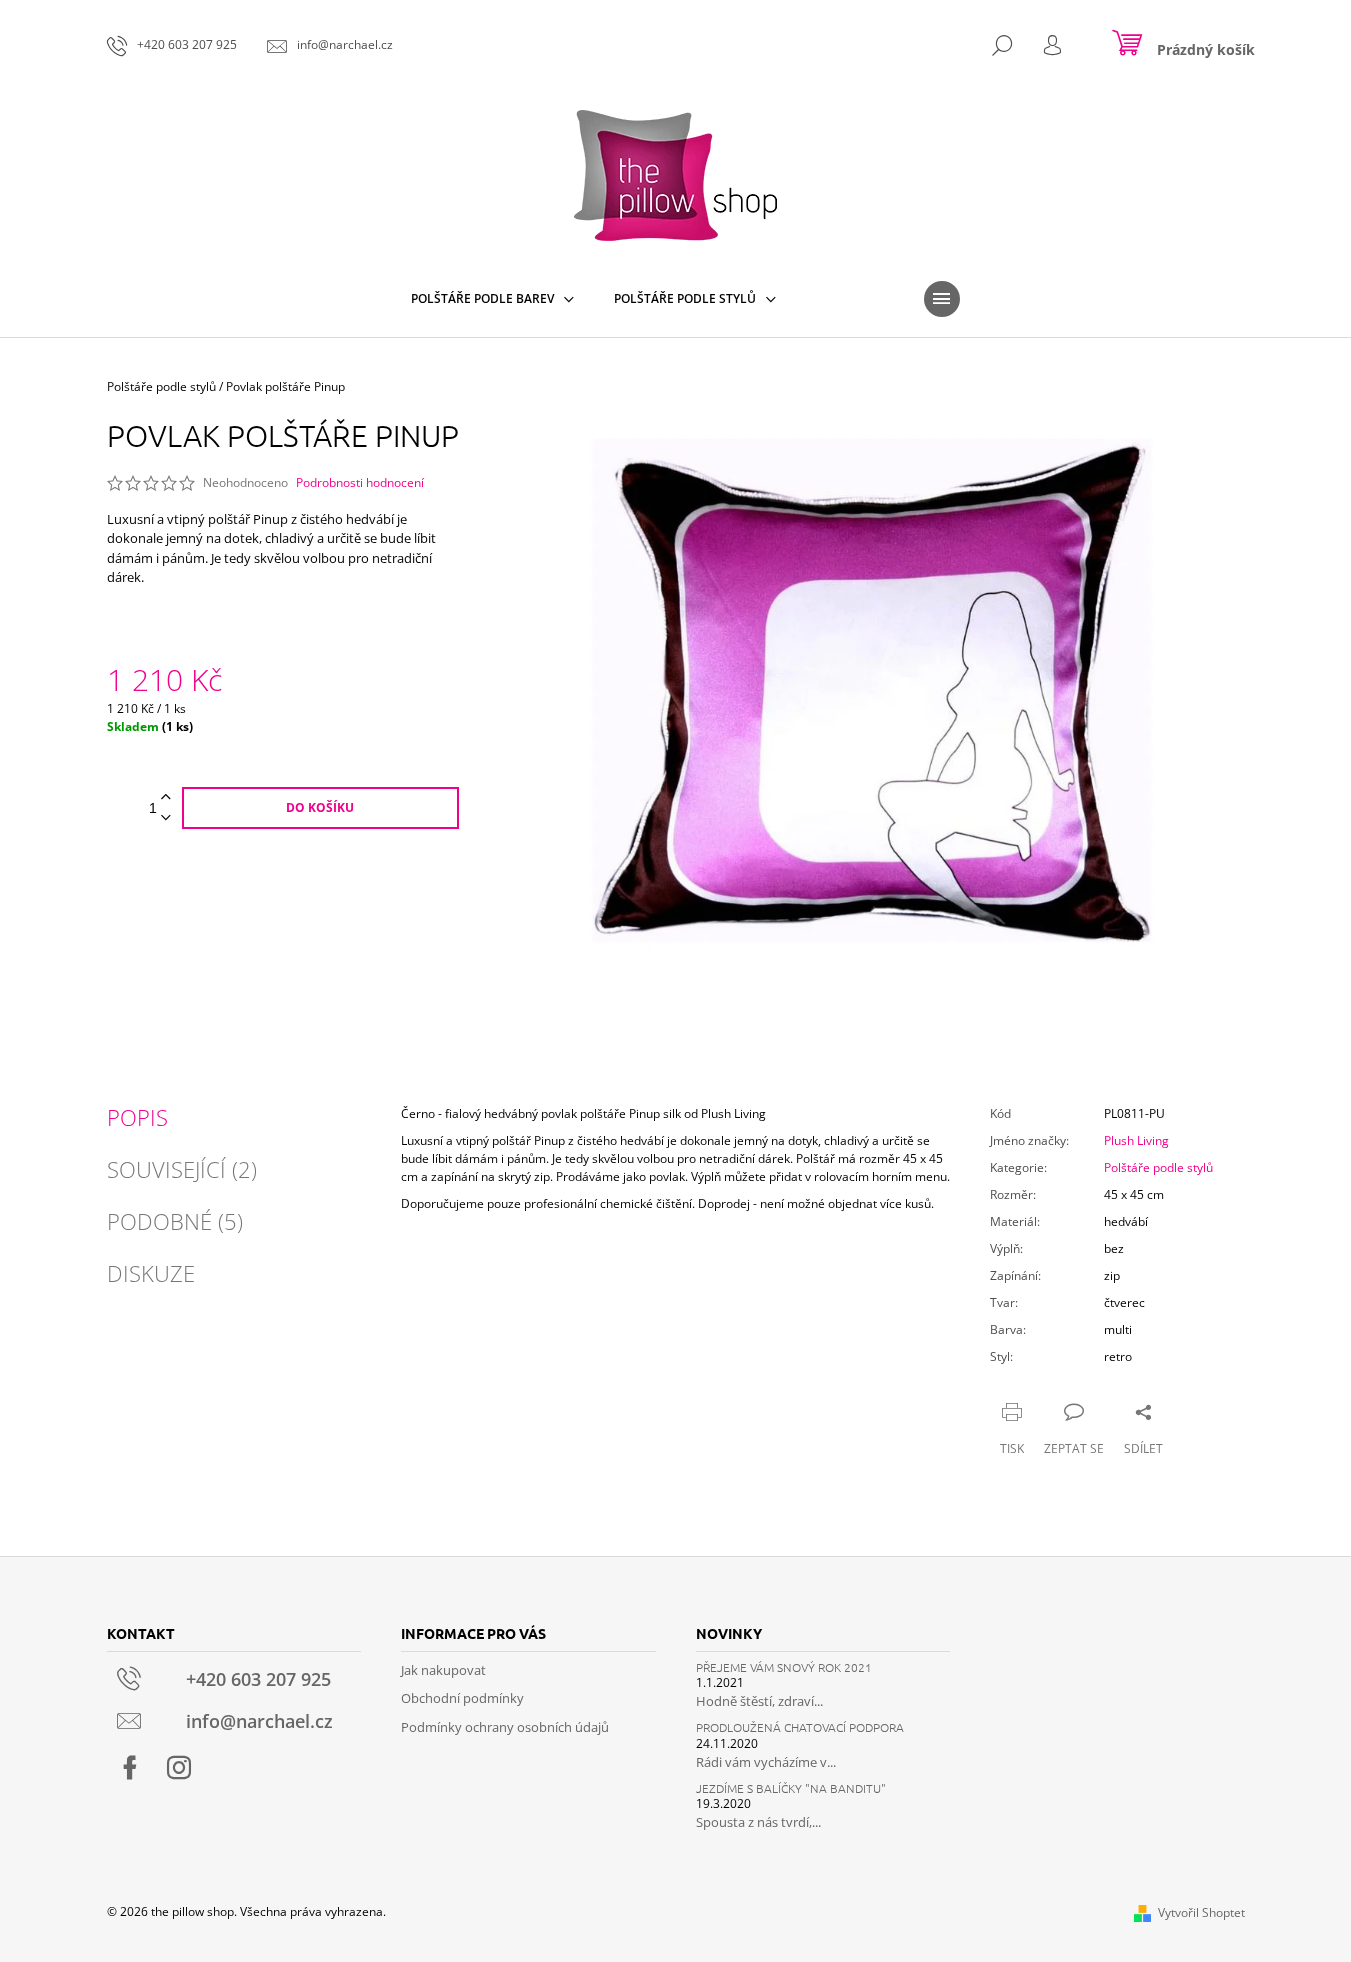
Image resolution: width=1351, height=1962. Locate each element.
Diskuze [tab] (151, 1273)
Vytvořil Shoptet (1201, 1912)
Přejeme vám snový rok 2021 (784, 1667)
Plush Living (1136, 1140)
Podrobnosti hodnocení (360, 483)
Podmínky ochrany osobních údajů (505, 1727)
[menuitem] (492, 299)
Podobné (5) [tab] (175, 1221)
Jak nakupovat (443, 1670)
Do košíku (320, 807)
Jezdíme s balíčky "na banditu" (791, 1788)
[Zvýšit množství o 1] (166, 797)
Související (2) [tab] (182, 1169)
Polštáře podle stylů (1158, 1167)
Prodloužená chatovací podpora (800, 1727)
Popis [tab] (137, 1117)
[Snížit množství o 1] (166, 818)
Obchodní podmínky (462, 1698)
